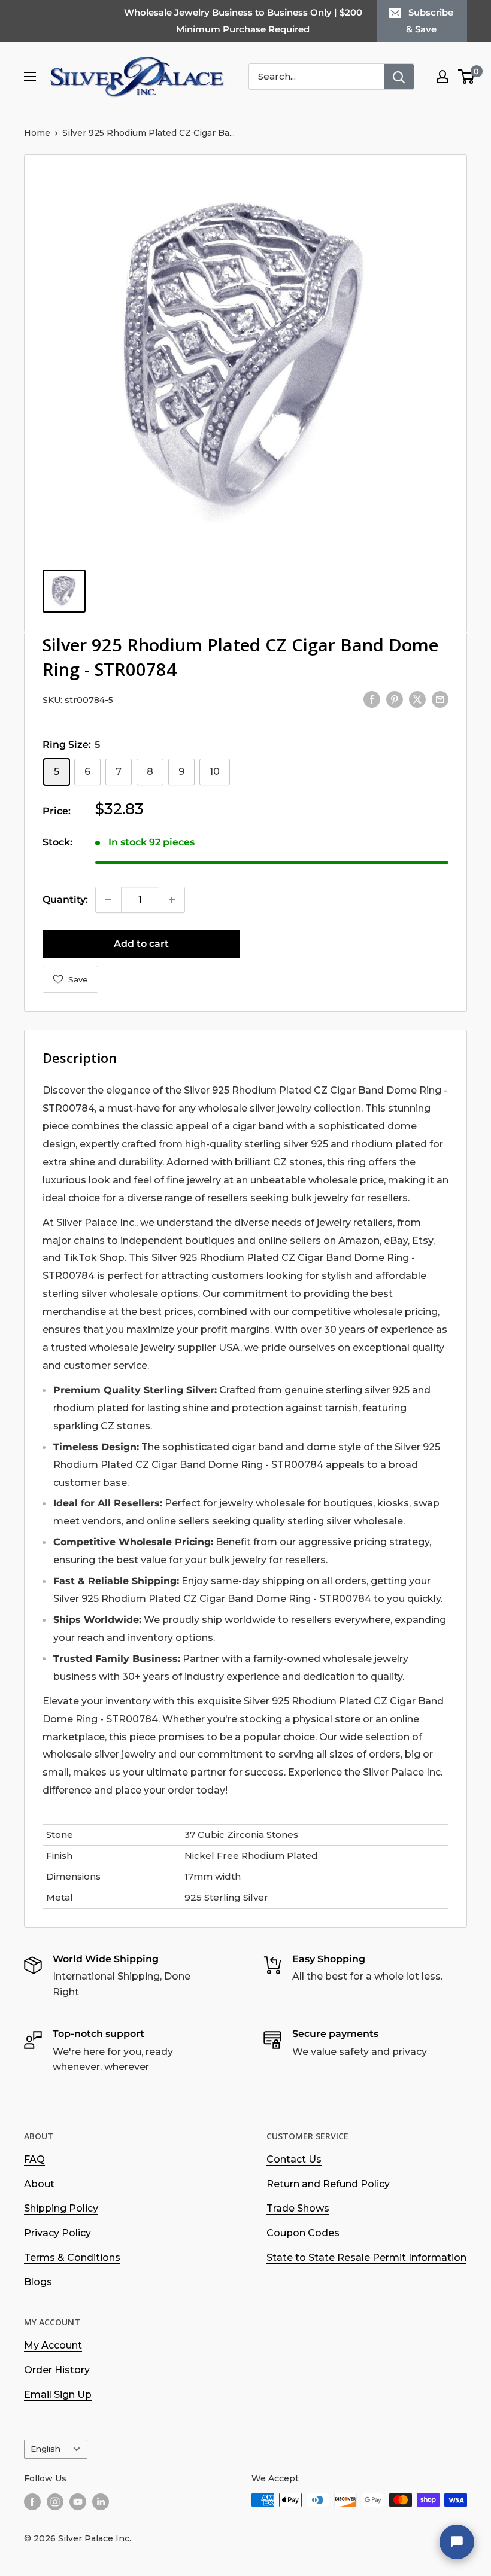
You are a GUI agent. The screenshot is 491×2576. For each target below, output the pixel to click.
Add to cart (141, 944)
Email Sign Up (58, 2394)
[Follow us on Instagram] (55, 2501)
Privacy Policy (57, 2233)
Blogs (38, 2282)
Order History (57, 2370)
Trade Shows (298, 2208)
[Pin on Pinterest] (395, 699)
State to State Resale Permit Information (366, 2257)
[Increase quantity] (172, 900)
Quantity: (65, 899)
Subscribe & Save (430, 21)
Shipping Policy (61, 2208)
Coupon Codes (303, 2233)
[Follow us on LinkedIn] (101, 2501)
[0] (467, 77)
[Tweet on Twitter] (417, 699)
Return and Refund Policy (328, 2184)
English (46, 2449)
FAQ (34, 2159)
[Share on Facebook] (372, 699)
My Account (53, 2345)
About (39, 2184)
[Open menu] (30, 77)
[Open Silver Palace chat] (457, 2542)
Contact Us (294, 2159)
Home (37, 133)
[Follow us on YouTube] (78, 2501)
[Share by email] (440, 699)
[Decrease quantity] (108, 900)
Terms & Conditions (72, 2257)
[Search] (399, 77)
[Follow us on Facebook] (32, 2501)
